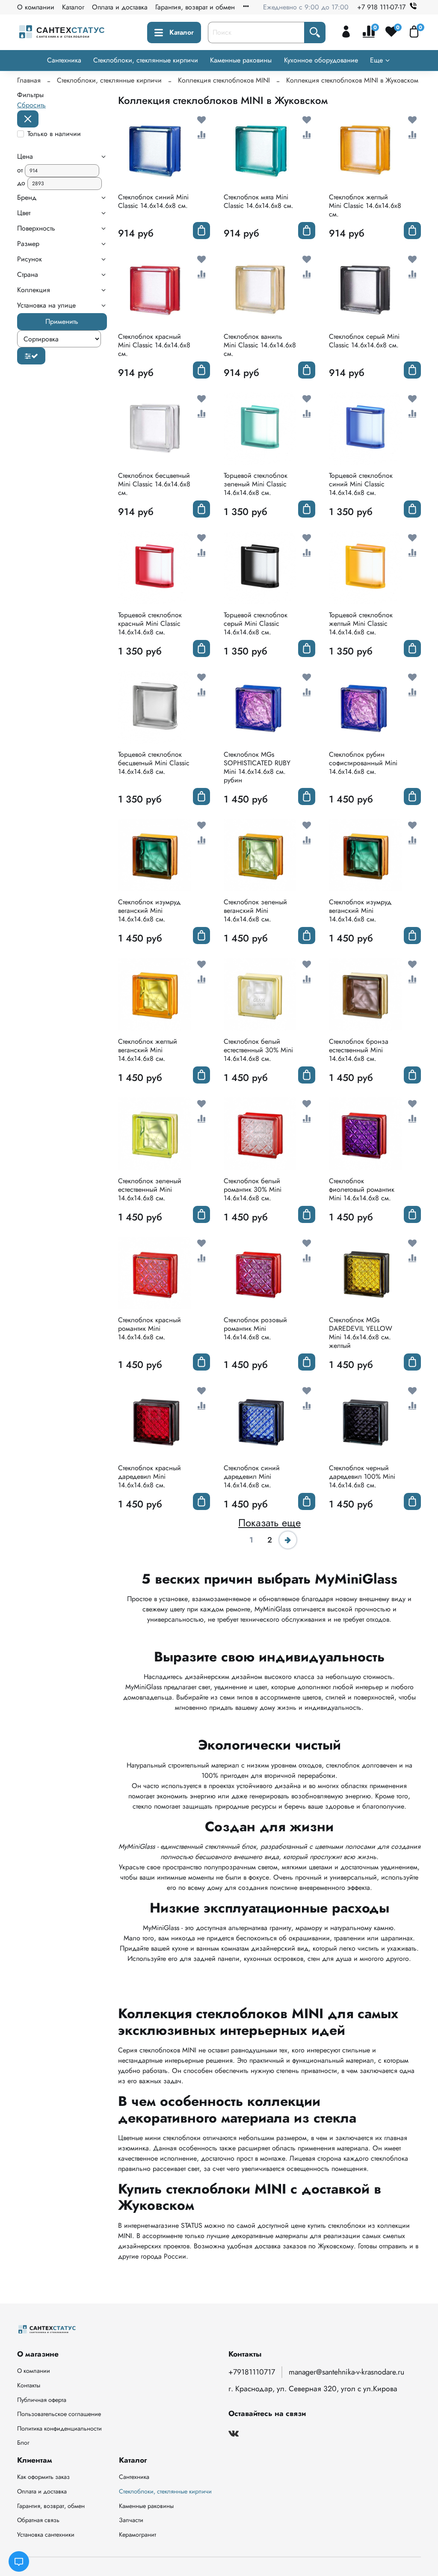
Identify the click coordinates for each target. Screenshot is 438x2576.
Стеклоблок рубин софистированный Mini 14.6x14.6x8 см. (363, 763)
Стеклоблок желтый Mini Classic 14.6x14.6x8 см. (365, 206)
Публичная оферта (42, 2400)
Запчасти (131, 2520)
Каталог (73, 7)
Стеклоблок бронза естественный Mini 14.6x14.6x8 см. (359, 1050)
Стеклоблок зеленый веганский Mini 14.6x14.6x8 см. (255, 910)
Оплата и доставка (120, 7)
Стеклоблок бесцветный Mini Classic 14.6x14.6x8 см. (154, 484)
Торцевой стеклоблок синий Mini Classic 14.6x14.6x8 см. (361, 484)
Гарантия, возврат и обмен (195, 7)
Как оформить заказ (43, 2477)
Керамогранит (138, 2535)
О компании (36, 7)
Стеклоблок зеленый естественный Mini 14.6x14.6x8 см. (150, 1189)
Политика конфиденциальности (59, 2428)
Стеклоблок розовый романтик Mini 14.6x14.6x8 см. (255, 1328)
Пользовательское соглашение (59, 2414)
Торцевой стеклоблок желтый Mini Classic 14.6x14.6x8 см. (361, 623)
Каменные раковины (241, 60)
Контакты (29, 2385)
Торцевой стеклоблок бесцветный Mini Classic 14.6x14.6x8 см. (154, 763)
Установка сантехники (46, 2535)
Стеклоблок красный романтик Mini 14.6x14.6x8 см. (149, 1328)
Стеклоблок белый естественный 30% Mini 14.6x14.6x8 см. (258, 1050)
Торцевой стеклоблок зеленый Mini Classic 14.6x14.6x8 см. (256, 484)
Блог (23, 2443)
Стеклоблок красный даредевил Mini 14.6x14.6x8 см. (149, 1476)
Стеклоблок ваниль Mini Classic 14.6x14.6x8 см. (260, 345)
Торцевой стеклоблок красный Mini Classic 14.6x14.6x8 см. (150, 623)
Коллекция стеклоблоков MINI (224, 80)
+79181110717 (252, 2372)
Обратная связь (38, 2520)
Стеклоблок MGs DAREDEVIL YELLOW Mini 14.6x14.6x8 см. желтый (361, 1333)
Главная (29, 80)
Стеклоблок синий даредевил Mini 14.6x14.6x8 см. (252, 1476)
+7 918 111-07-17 (381, 7)
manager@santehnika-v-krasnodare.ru (346, 2372)
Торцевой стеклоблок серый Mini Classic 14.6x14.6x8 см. (256, 623)
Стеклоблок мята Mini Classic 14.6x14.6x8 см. (259, 201)
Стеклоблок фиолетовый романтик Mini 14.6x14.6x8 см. (362, 1189)
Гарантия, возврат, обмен (51, 2506)
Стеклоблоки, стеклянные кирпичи (146, 60)
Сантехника (64, 60)
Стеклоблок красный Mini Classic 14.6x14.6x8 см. (154, 345)
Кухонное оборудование (321, 60)
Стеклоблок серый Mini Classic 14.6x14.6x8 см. (364, 341)
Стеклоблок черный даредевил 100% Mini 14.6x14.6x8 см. (362, 1476)
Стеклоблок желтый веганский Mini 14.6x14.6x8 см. (148, 1050)
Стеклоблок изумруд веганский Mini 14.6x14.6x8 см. (149, 910)
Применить (62, 321)
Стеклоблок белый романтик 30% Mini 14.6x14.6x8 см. (253, 1189)
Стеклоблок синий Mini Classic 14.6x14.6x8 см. (153, 201)
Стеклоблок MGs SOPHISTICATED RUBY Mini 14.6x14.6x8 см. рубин (257, 767)
